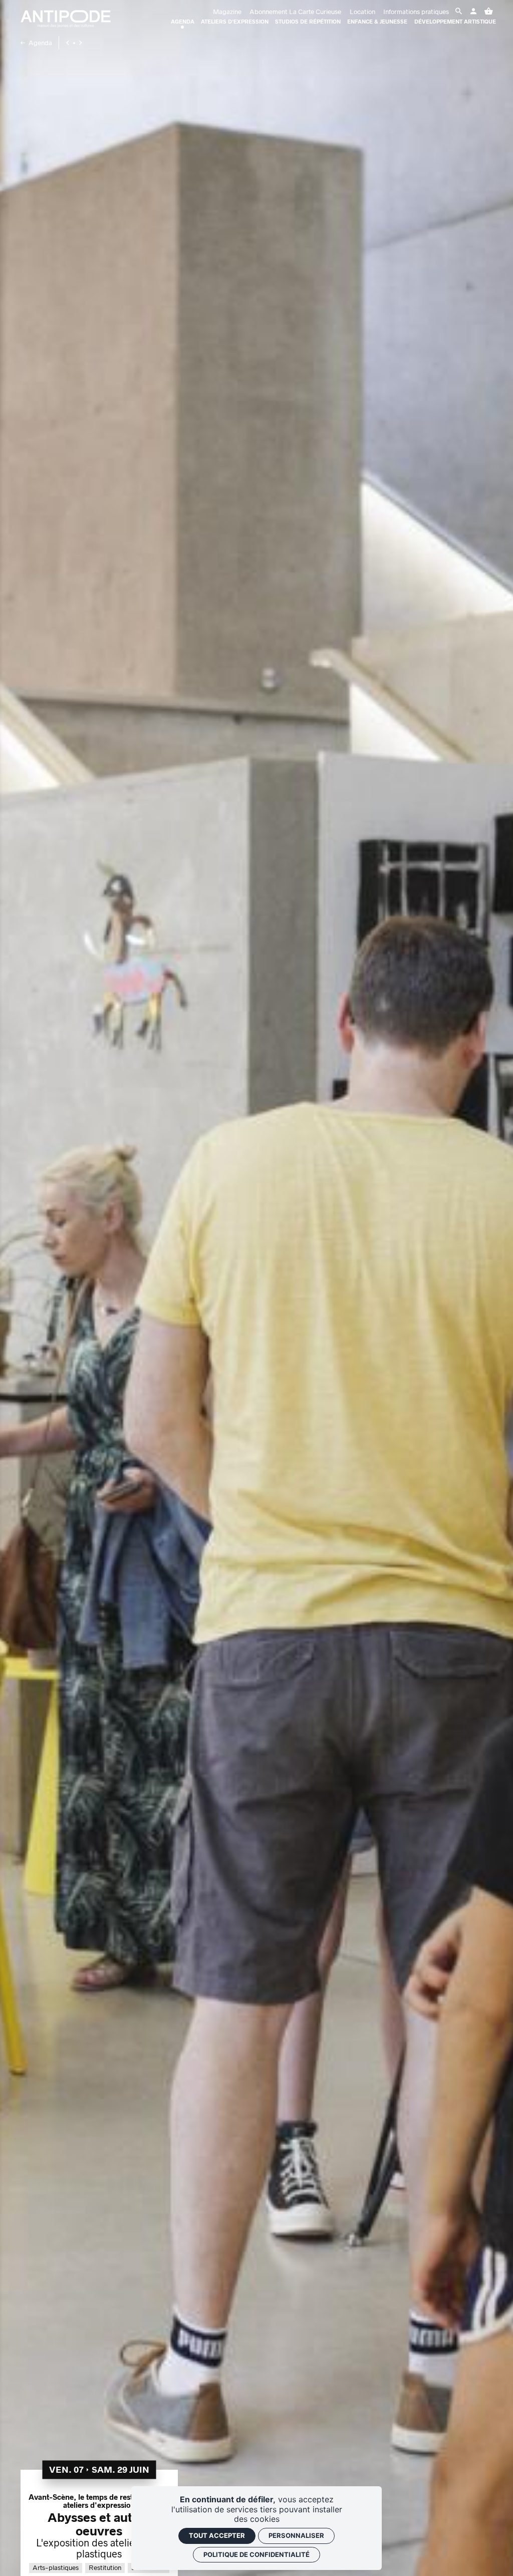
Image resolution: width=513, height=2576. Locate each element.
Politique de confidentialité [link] (256, 2554)
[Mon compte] (460, 12)
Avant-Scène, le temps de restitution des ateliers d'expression (99, 2501)
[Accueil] (66, 19)
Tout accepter (217, 2535)
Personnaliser (296, 2535)
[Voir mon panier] (488, 12)
